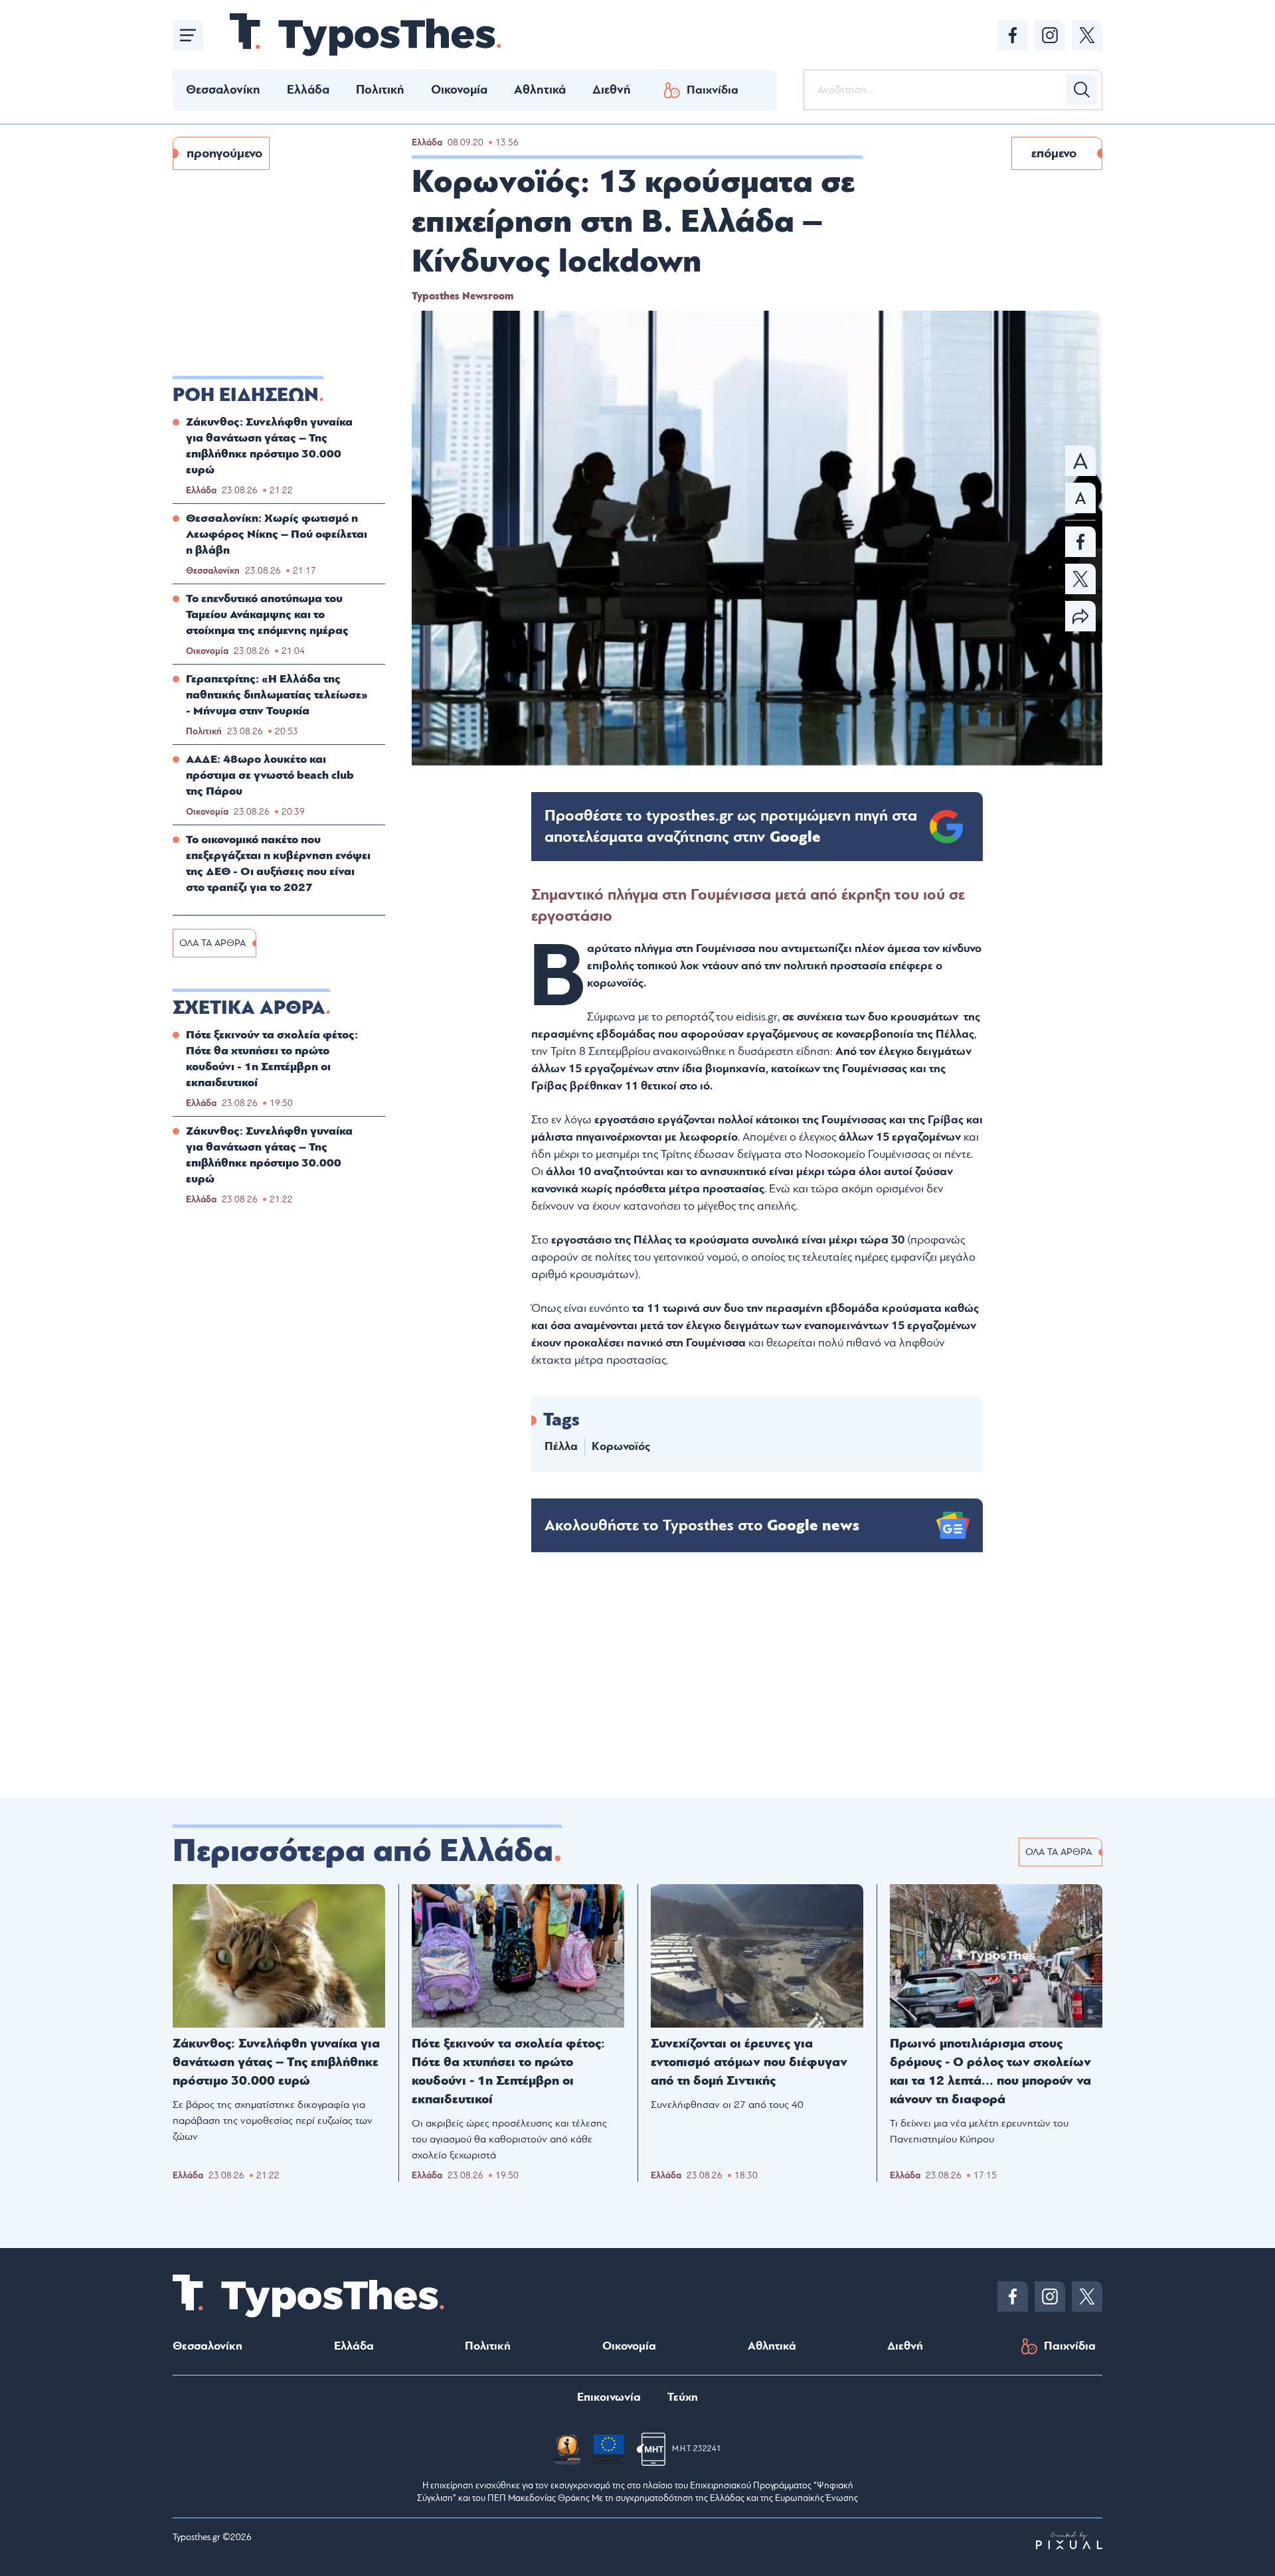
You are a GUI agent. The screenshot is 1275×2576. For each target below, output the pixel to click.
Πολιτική (380, 90)
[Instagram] (1050, 35)
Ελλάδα (308, 90)
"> (731, 827)
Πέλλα (561, 1446)
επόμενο (1054, 153)
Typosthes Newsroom (463, 296)
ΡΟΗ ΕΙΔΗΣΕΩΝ (246, 395)
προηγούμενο (224, 153)
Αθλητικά (540, 90)
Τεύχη (683, 2397)
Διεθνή (612, 90)
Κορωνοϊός (621, 1446)
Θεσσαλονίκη (223, 90)
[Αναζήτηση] (1082, 90)
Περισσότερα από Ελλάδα (363, 1851)
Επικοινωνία (609, 2397)
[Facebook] (1013, 35)
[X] (1087, 35)
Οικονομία (459, 90)
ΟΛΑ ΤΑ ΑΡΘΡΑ (212, 943)
